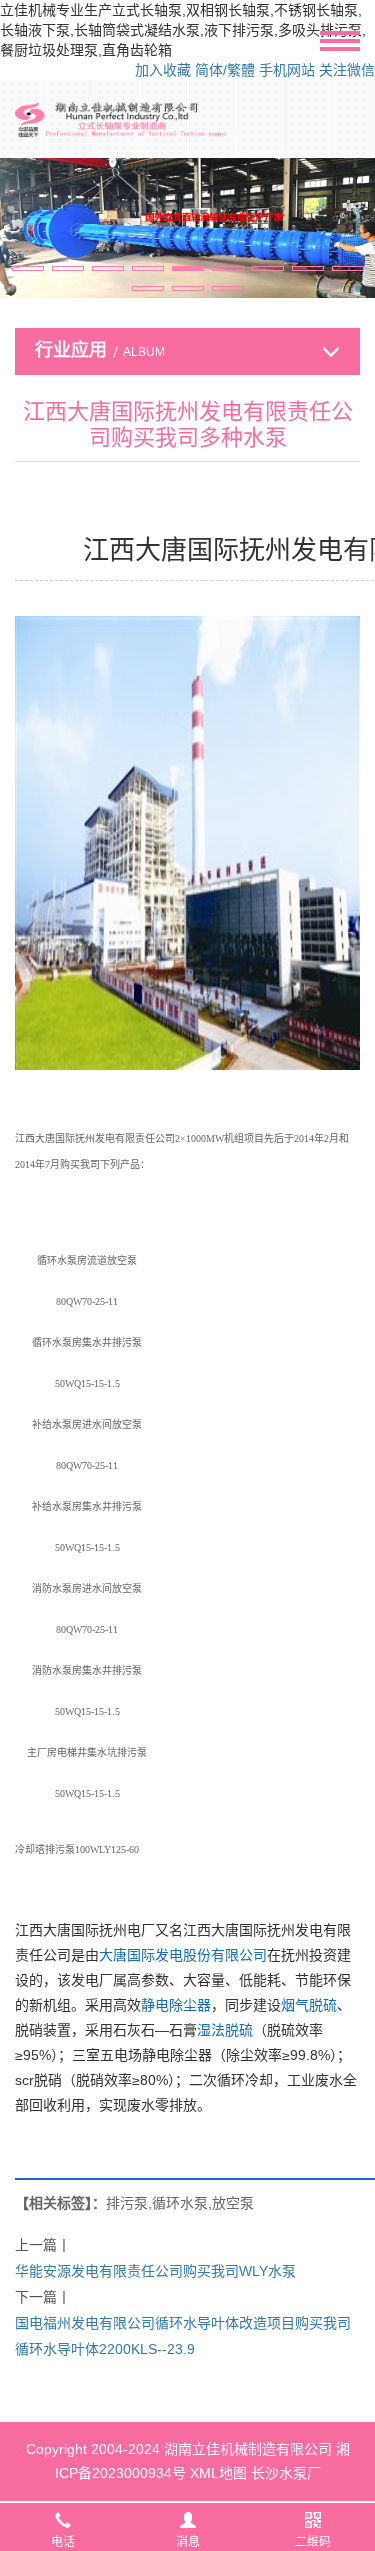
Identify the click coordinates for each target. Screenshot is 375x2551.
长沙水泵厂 (286, 2473)
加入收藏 (163, 70)
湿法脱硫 (225, 2030)
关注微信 (347, 70)
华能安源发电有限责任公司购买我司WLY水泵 (155, 2271)
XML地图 (218, 2473)
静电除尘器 (176, 2005)
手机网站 (287, 70)
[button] (28, 268)
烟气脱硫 (309, 2005)
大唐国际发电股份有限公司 (183, 1955)
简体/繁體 (225, 70)
